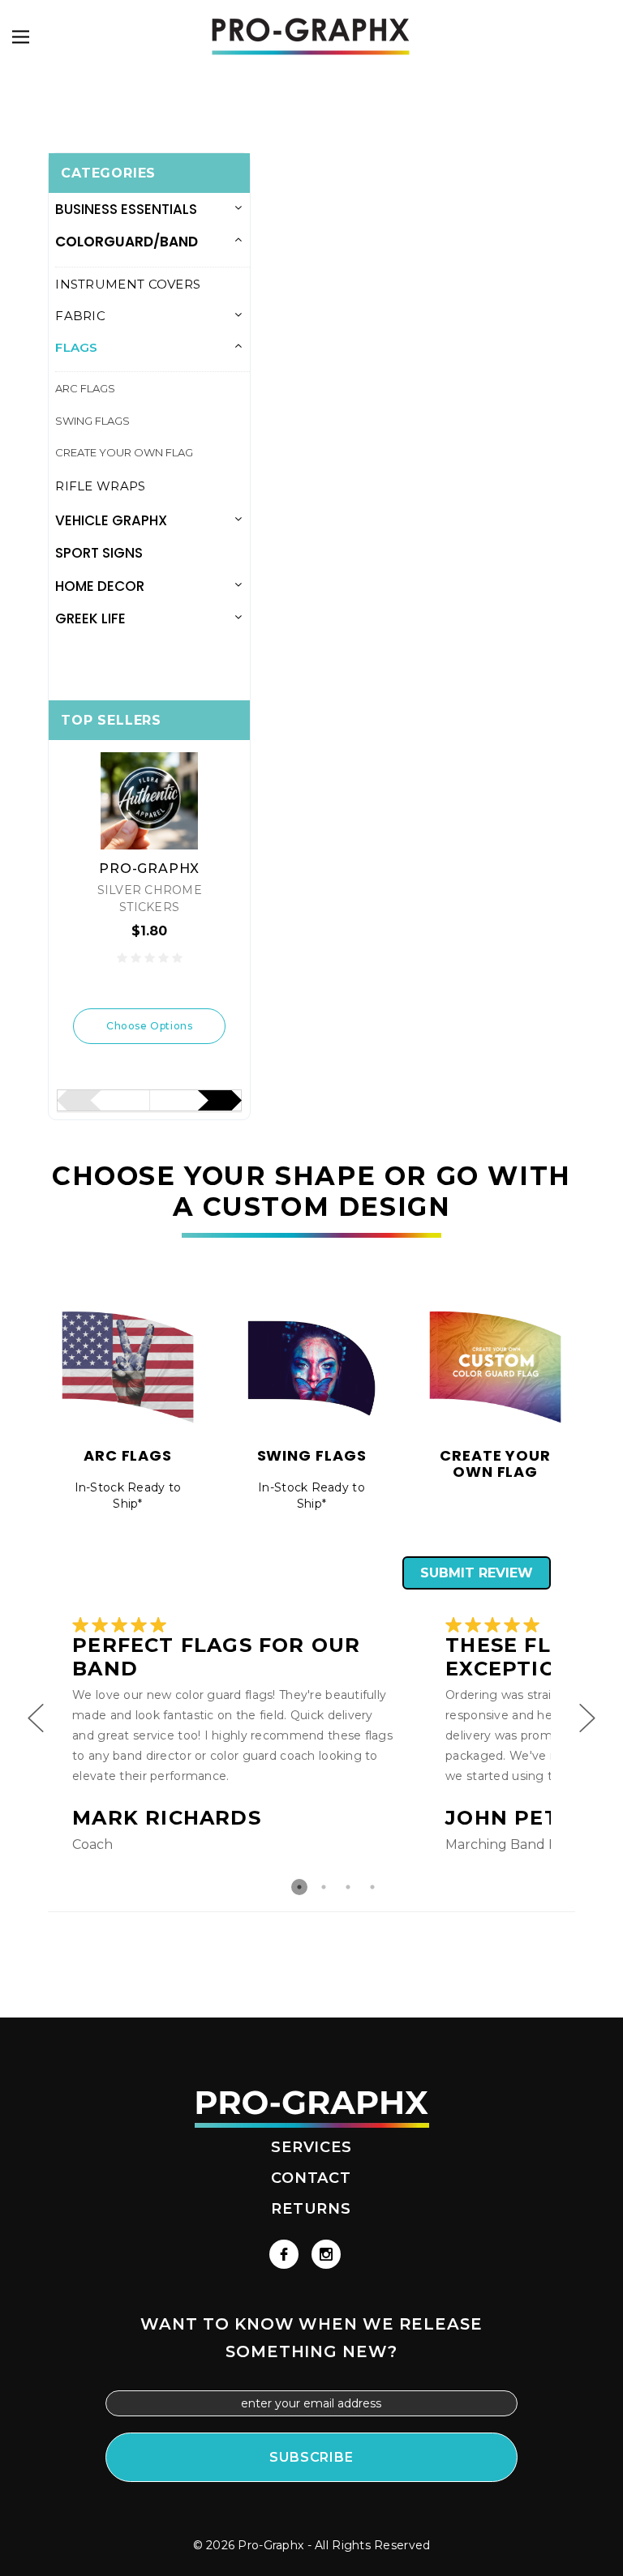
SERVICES (311, 2147)
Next (587, 1709)
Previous (36, 1709)
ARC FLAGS (85, 388)
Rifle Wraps (100, 486)
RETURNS (311, 2209)
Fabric (80, 316)
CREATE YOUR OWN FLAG (124, 452)
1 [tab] (299, 1887)
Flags (77, 347)
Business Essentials (126, 209)
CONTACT (311, 2178)
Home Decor (100, 586)
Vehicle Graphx (111, 520)
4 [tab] (372, 1887)
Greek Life (90, 618)
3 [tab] (348, 1887)
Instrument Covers (128, 284)
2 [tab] (324, 1887)
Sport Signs (99, 553)
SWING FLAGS (92, 421)
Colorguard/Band (127, 242)
